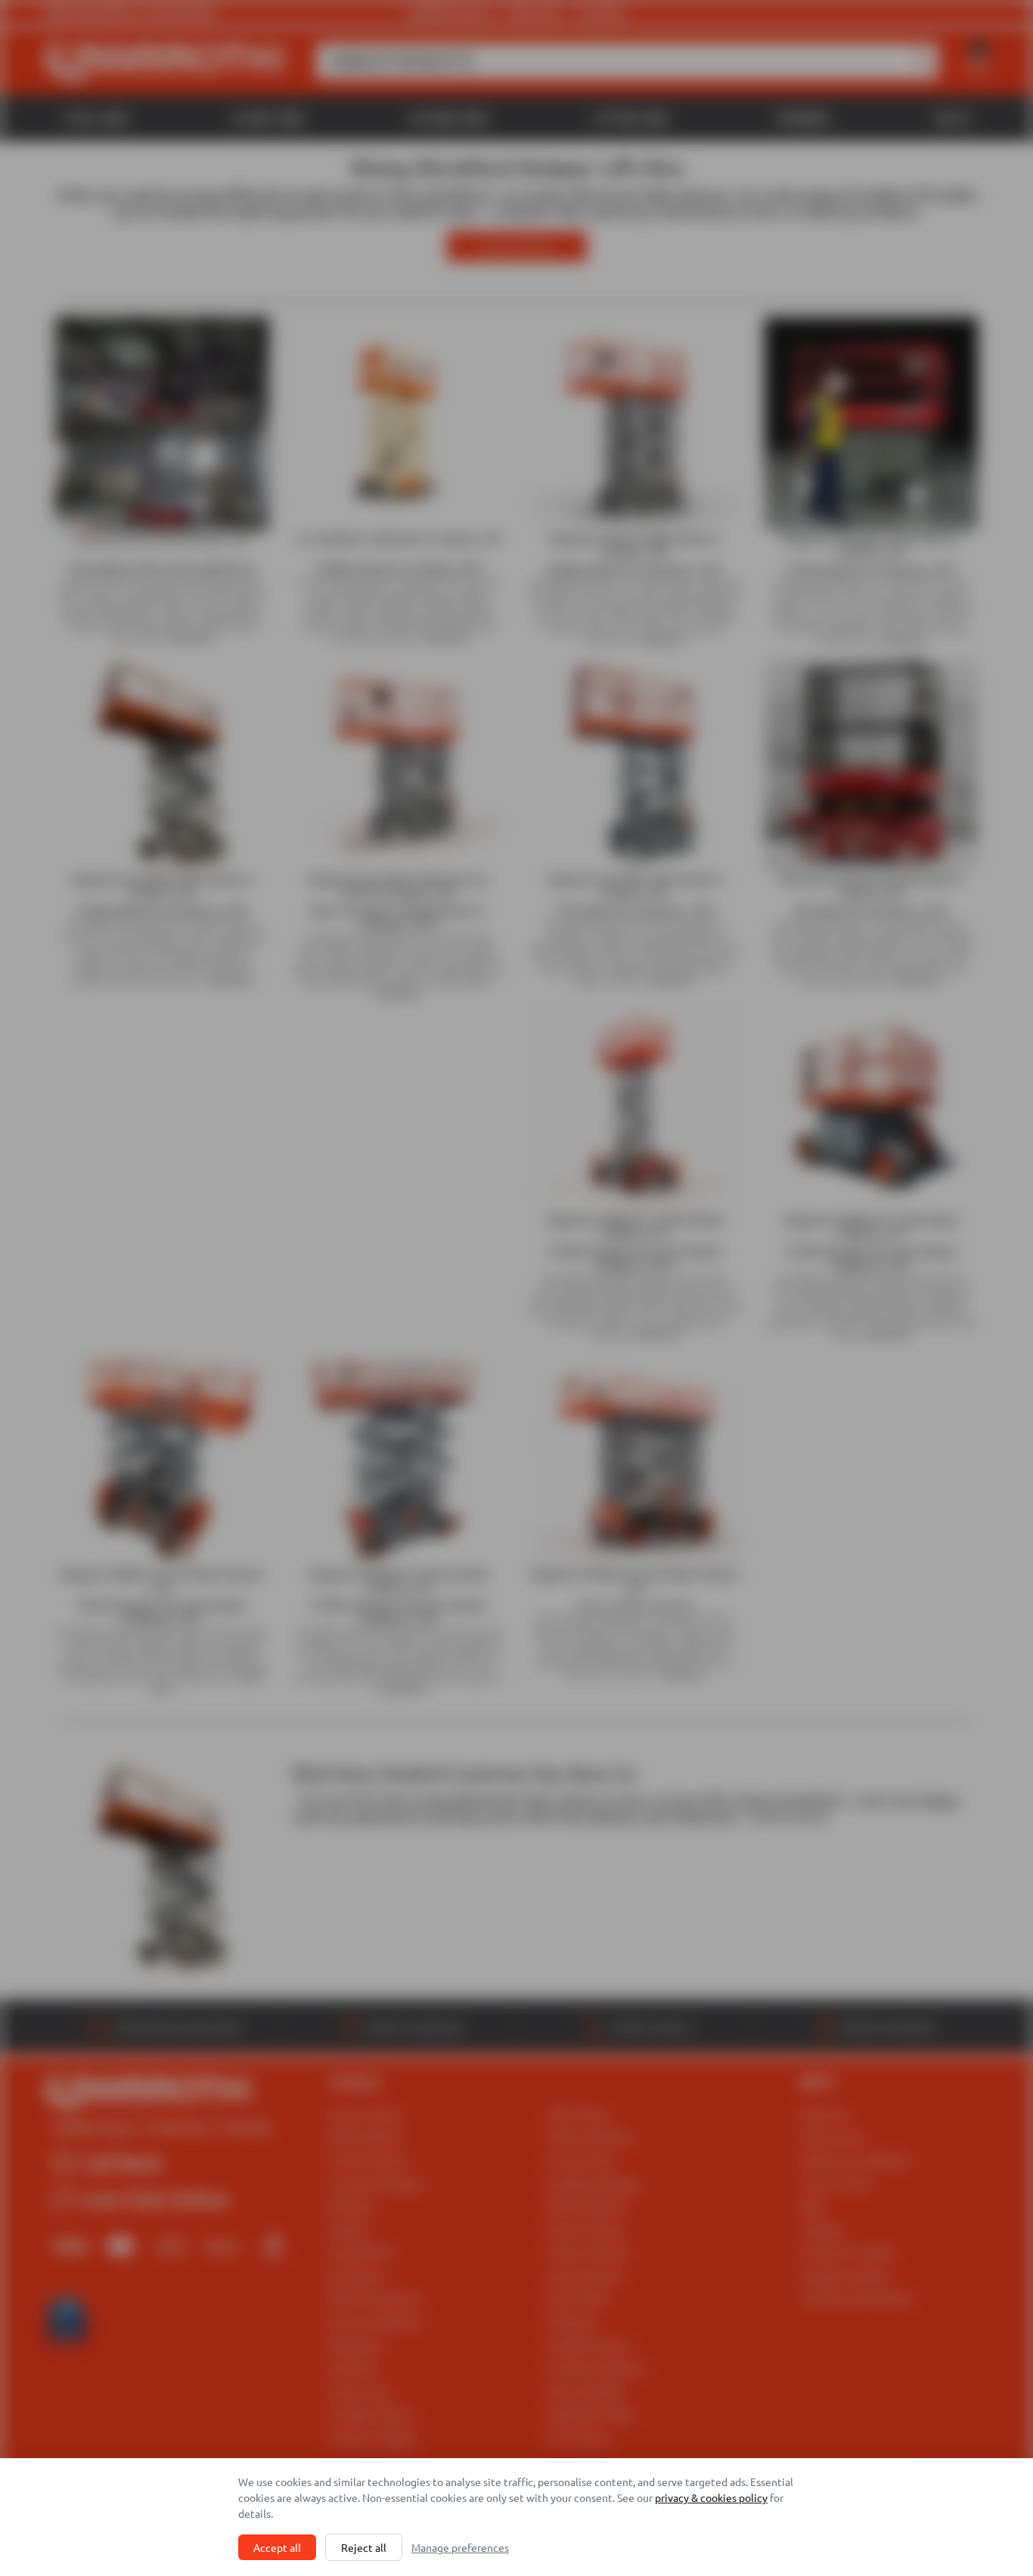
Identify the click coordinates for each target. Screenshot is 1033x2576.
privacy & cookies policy (711, 2497)
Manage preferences (460, 2547)
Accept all (277, 2547)
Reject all (364, 2547)
